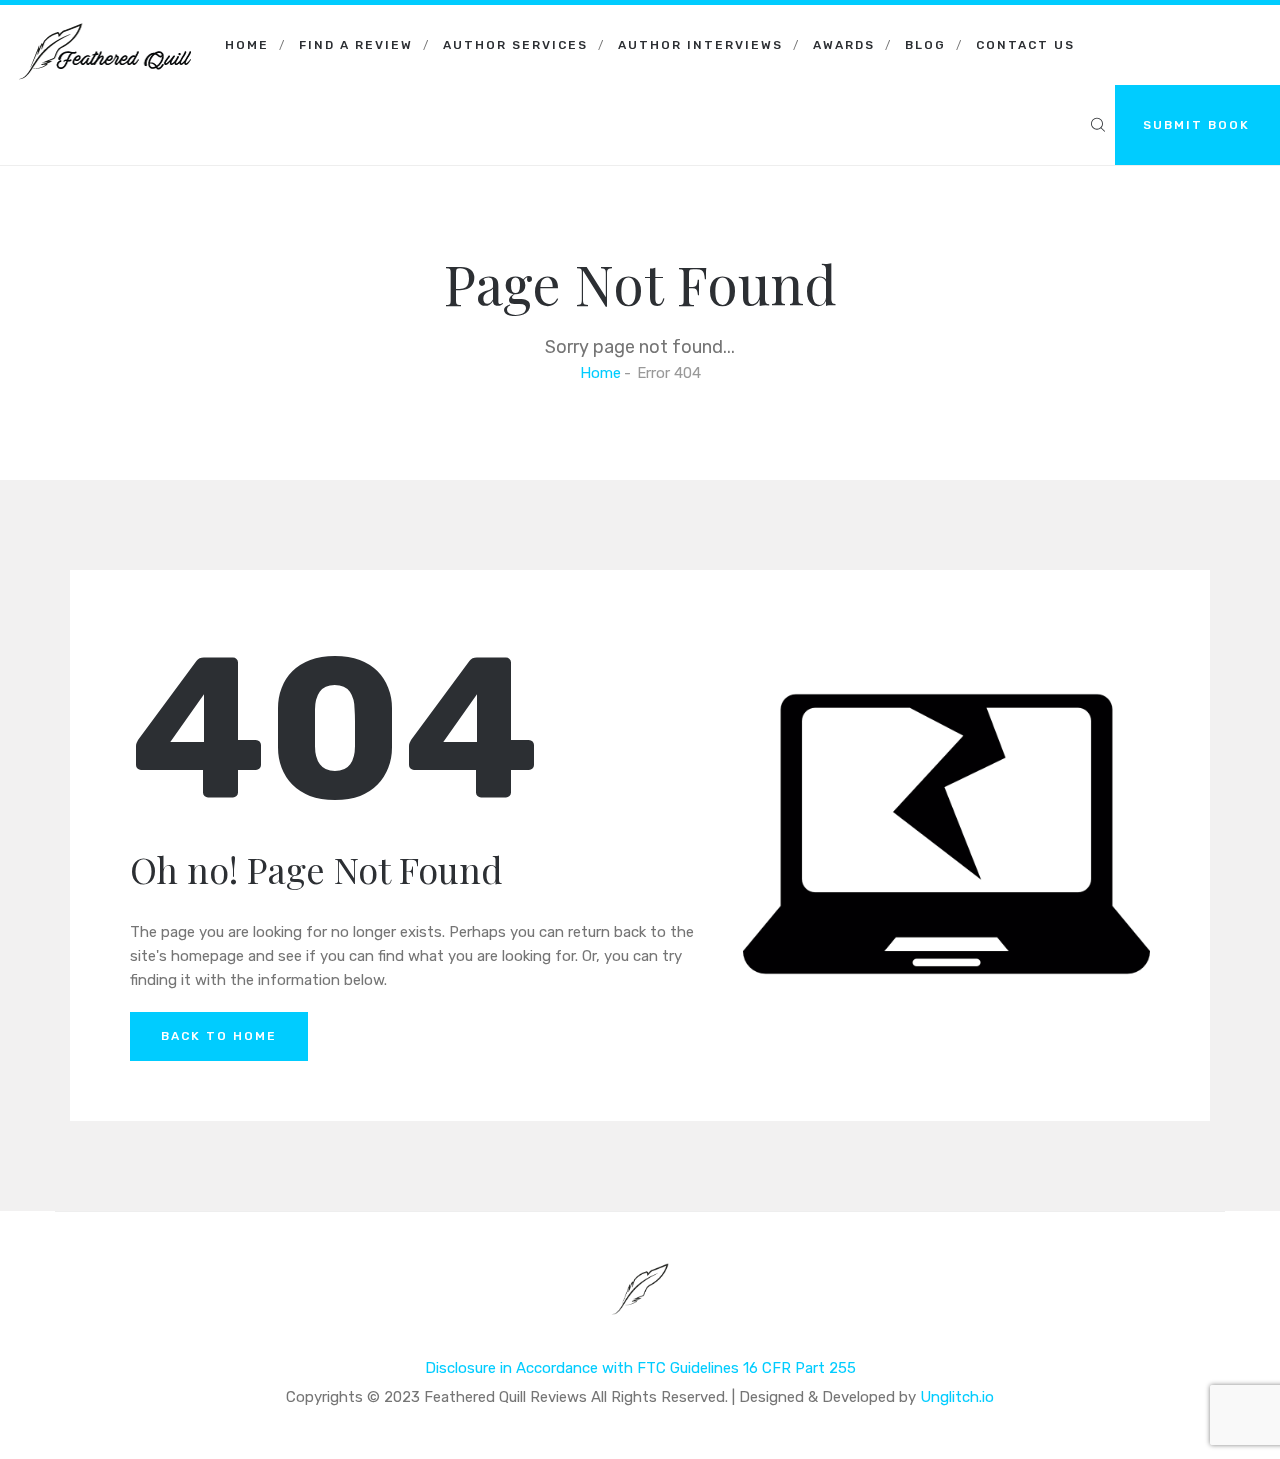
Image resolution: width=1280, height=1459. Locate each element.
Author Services (515, 45)
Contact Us (1025, 45)
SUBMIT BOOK (1196, 125)
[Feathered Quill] (105, 30)
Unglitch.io (957, 1397)
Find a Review (356, 45)
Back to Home (219, 1036)
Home (247, 45)
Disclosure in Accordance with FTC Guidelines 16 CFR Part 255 (640, 1368)
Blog (925, 45)
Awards (844, 45)
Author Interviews (700, 45)
